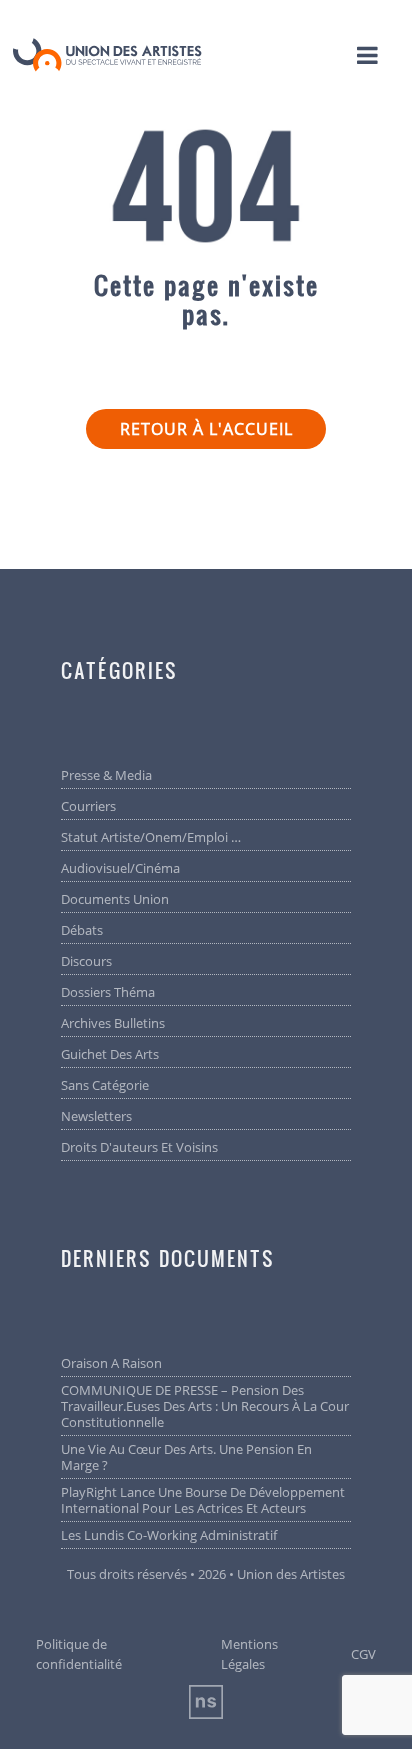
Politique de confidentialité (79, 1654)
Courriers (88, 806)
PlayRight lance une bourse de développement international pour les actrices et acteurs (203, 1500)
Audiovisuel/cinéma (120, 868)
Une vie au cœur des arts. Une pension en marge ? (186, 1457)
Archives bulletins (113, 1023)
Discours (86, 961)
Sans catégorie (105, 1085)
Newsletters (96, 1116)
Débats (82, 930)
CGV (363, 1654)
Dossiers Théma (108, 992)
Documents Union (115, 899)
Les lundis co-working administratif (169, 1535)
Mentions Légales (249, 1654)
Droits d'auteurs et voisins (139, 1147)
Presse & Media (106, 775)
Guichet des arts (110, 1054)
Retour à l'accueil (206, 429)
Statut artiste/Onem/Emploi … (151, 837)
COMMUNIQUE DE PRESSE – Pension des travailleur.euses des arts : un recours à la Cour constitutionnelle (205, 1406)
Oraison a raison (111, 1363)
